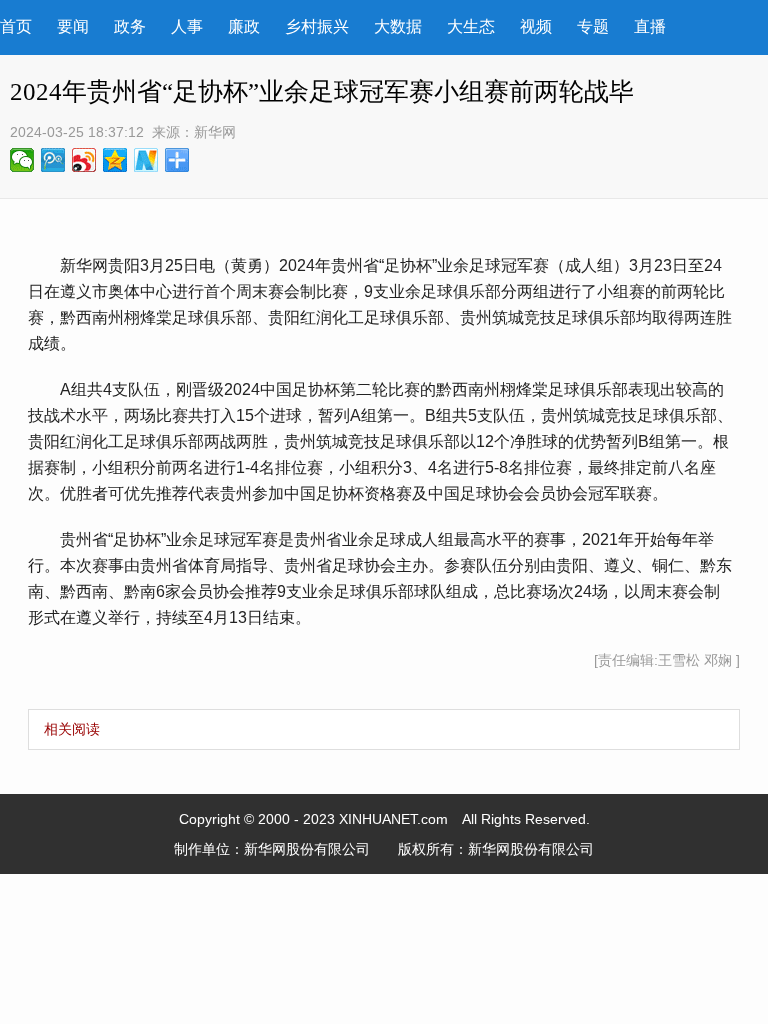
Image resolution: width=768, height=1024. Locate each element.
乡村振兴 (317, 26)
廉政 (244, 26)
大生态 (471, 26)
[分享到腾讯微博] (53, 160)
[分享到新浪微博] (84, 160)
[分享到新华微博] (146, 160)
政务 (130, 26)
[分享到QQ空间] (115, 160)
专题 (593, 26)
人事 (187, 26)
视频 (536, 26)
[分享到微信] (22, 160)
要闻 (73, 26)
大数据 (398, 26)
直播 (650, 26)
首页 (16, 26)
